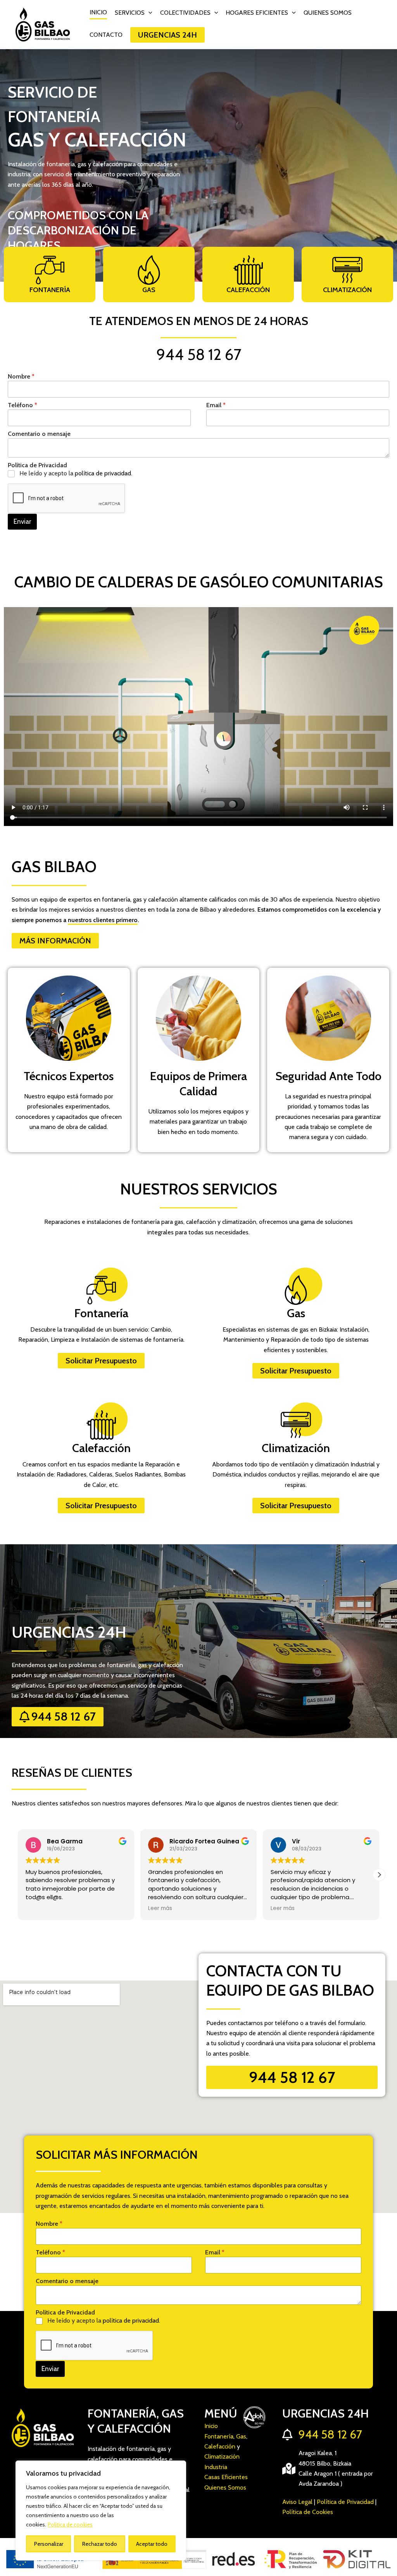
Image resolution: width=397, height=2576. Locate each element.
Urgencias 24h (167, 35)
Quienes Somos (328, 13)
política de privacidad (103, 473)
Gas (149, 290)
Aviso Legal (297, 2502)
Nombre (21, 376)
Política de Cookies (308, 2512)
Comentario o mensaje (39, 434)
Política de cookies (70, 2524)
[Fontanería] (50, 270)
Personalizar (49, 2544)
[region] (101, 2511)
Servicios (130, 13)
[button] (148, 13)
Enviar (22, 521)
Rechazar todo (100, 2544)
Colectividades (185, 13)
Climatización (347, 290)
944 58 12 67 (199, 354)
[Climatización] (347, 270)
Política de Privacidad (345, 2502)
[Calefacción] (248, 270)
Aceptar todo (152, 2544)
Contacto (106, 35)
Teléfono (22, 405)
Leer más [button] (160, 1908)
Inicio (98, 12)
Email (216, 405)
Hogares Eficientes (257, 13)
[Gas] (149, 270)
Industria (216, 2467)
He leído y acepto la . (76, 473)
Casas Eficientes (226, 2477)
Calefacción (248, 290)
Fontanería (50, 290)
